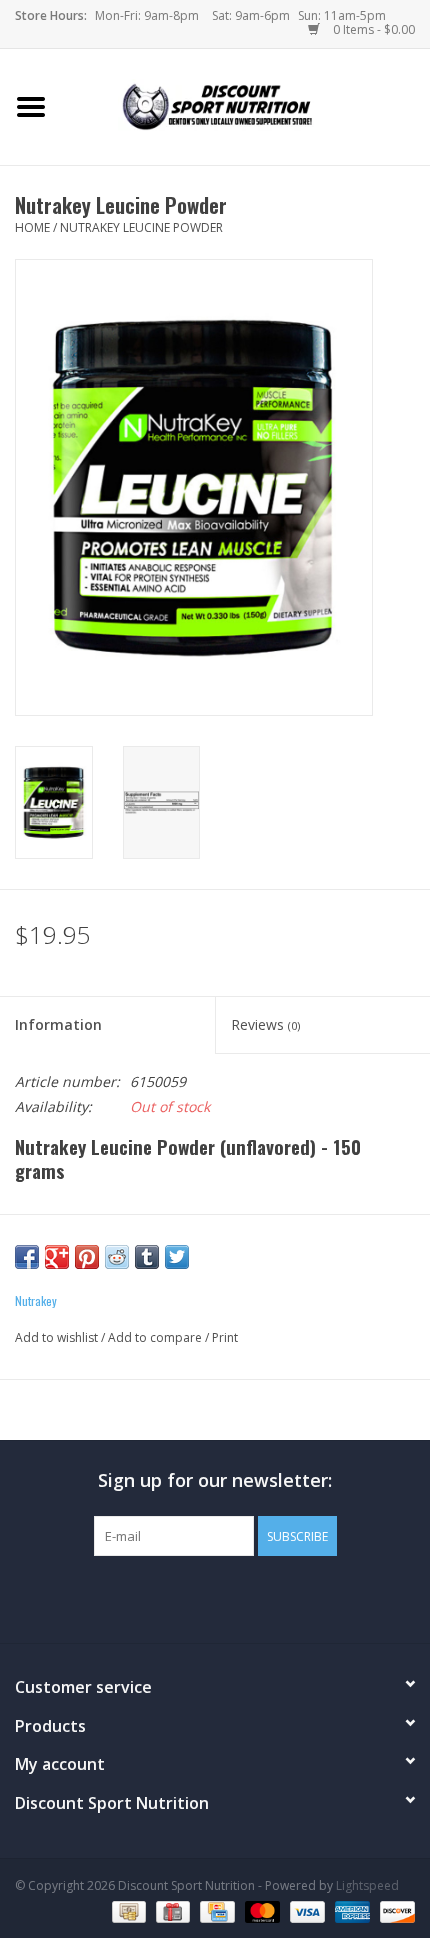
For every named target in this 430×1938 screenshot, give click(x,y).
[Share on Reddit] (117, 1257)
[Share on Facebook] (27, 1257)
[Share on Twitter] (177, 1257)
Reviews (265, 1024)
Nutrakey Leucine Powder (141, 227)
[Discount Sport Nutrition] (246, 105)
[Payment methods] (127, 1910)
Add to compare (156, 1337)
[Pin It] (87, 1257)
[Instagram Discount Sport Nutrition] (251, 1597)
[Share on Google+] (57, 1257)
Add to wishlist (56, 1337)
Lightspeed (367, 1885)
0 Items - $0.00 (372, 29)
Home (32, 227)
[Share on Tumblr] (147, 1257)
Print (225, 1337)
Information (58, 1024)
